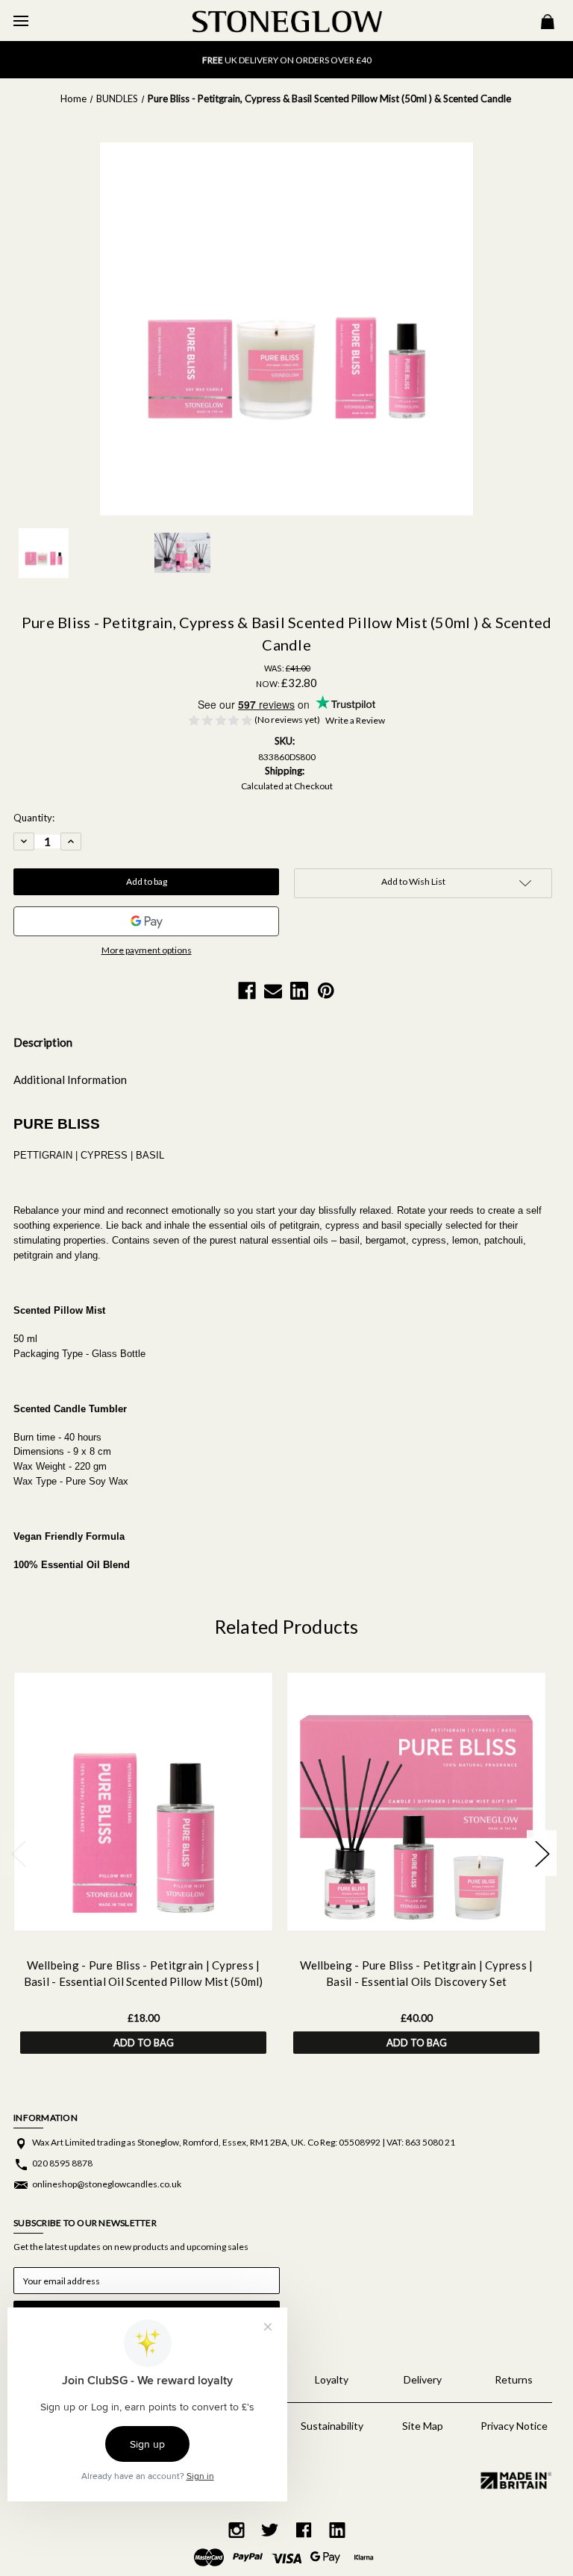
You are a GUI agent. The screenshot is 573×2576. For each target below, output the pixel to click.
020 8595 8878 (62, 2163)
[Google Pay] (146, 921)
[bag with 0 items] (548, 23)
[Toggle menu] (21, 21)
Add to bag (144, 2043)
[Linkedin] (299, 991)
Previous (18, 1853)
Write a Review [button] (355, 720)
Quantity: (34, 818)
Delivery (423, 2379)
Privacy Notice (514, 2426)
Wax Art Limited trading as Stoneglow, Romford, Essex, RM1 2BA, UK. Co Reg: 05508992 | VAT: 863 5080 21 (244, 2142)
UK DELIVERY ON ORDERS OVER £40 (287, 59)
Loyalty (332, 2379)
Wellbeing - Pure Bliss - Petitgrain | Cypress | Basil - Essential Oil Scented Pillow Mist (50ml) (144, 1974)
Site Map (423, 2426)
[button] (514, 2480)
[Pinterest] (326, 991)
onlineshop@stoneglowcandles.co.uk (107, 2184)
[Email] (273, 991)
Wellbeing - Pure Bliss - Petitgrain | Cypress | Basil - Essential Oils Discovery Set (417, 1974)
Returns (514, 2379)
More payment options (147, 950)
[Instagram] (237, 2530)
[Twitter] (270, 2530)
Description (43, 1042)
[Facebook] (247, 991)
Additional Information (70, 1079)
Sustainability (332, 2426)
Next (542, 1853)
